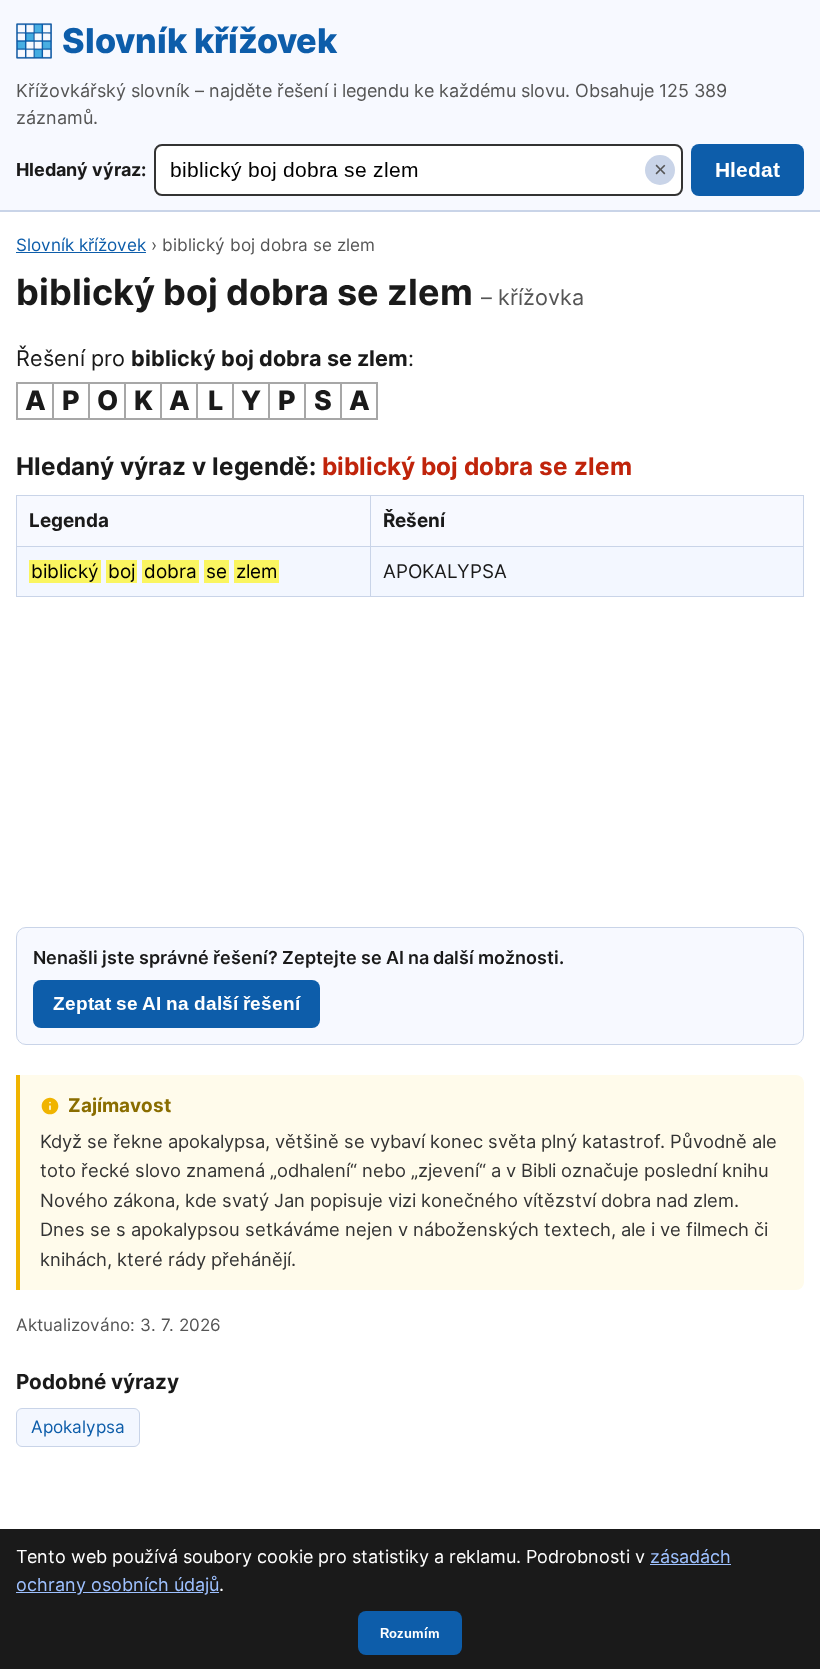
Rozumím (410, 1633)
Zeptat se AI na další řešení (176, 1003)
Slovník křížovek (199, 40)
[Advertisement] (410, 759)
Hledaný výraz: (81, 169)
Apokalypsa (78, 1426)
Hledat (747, 169)
